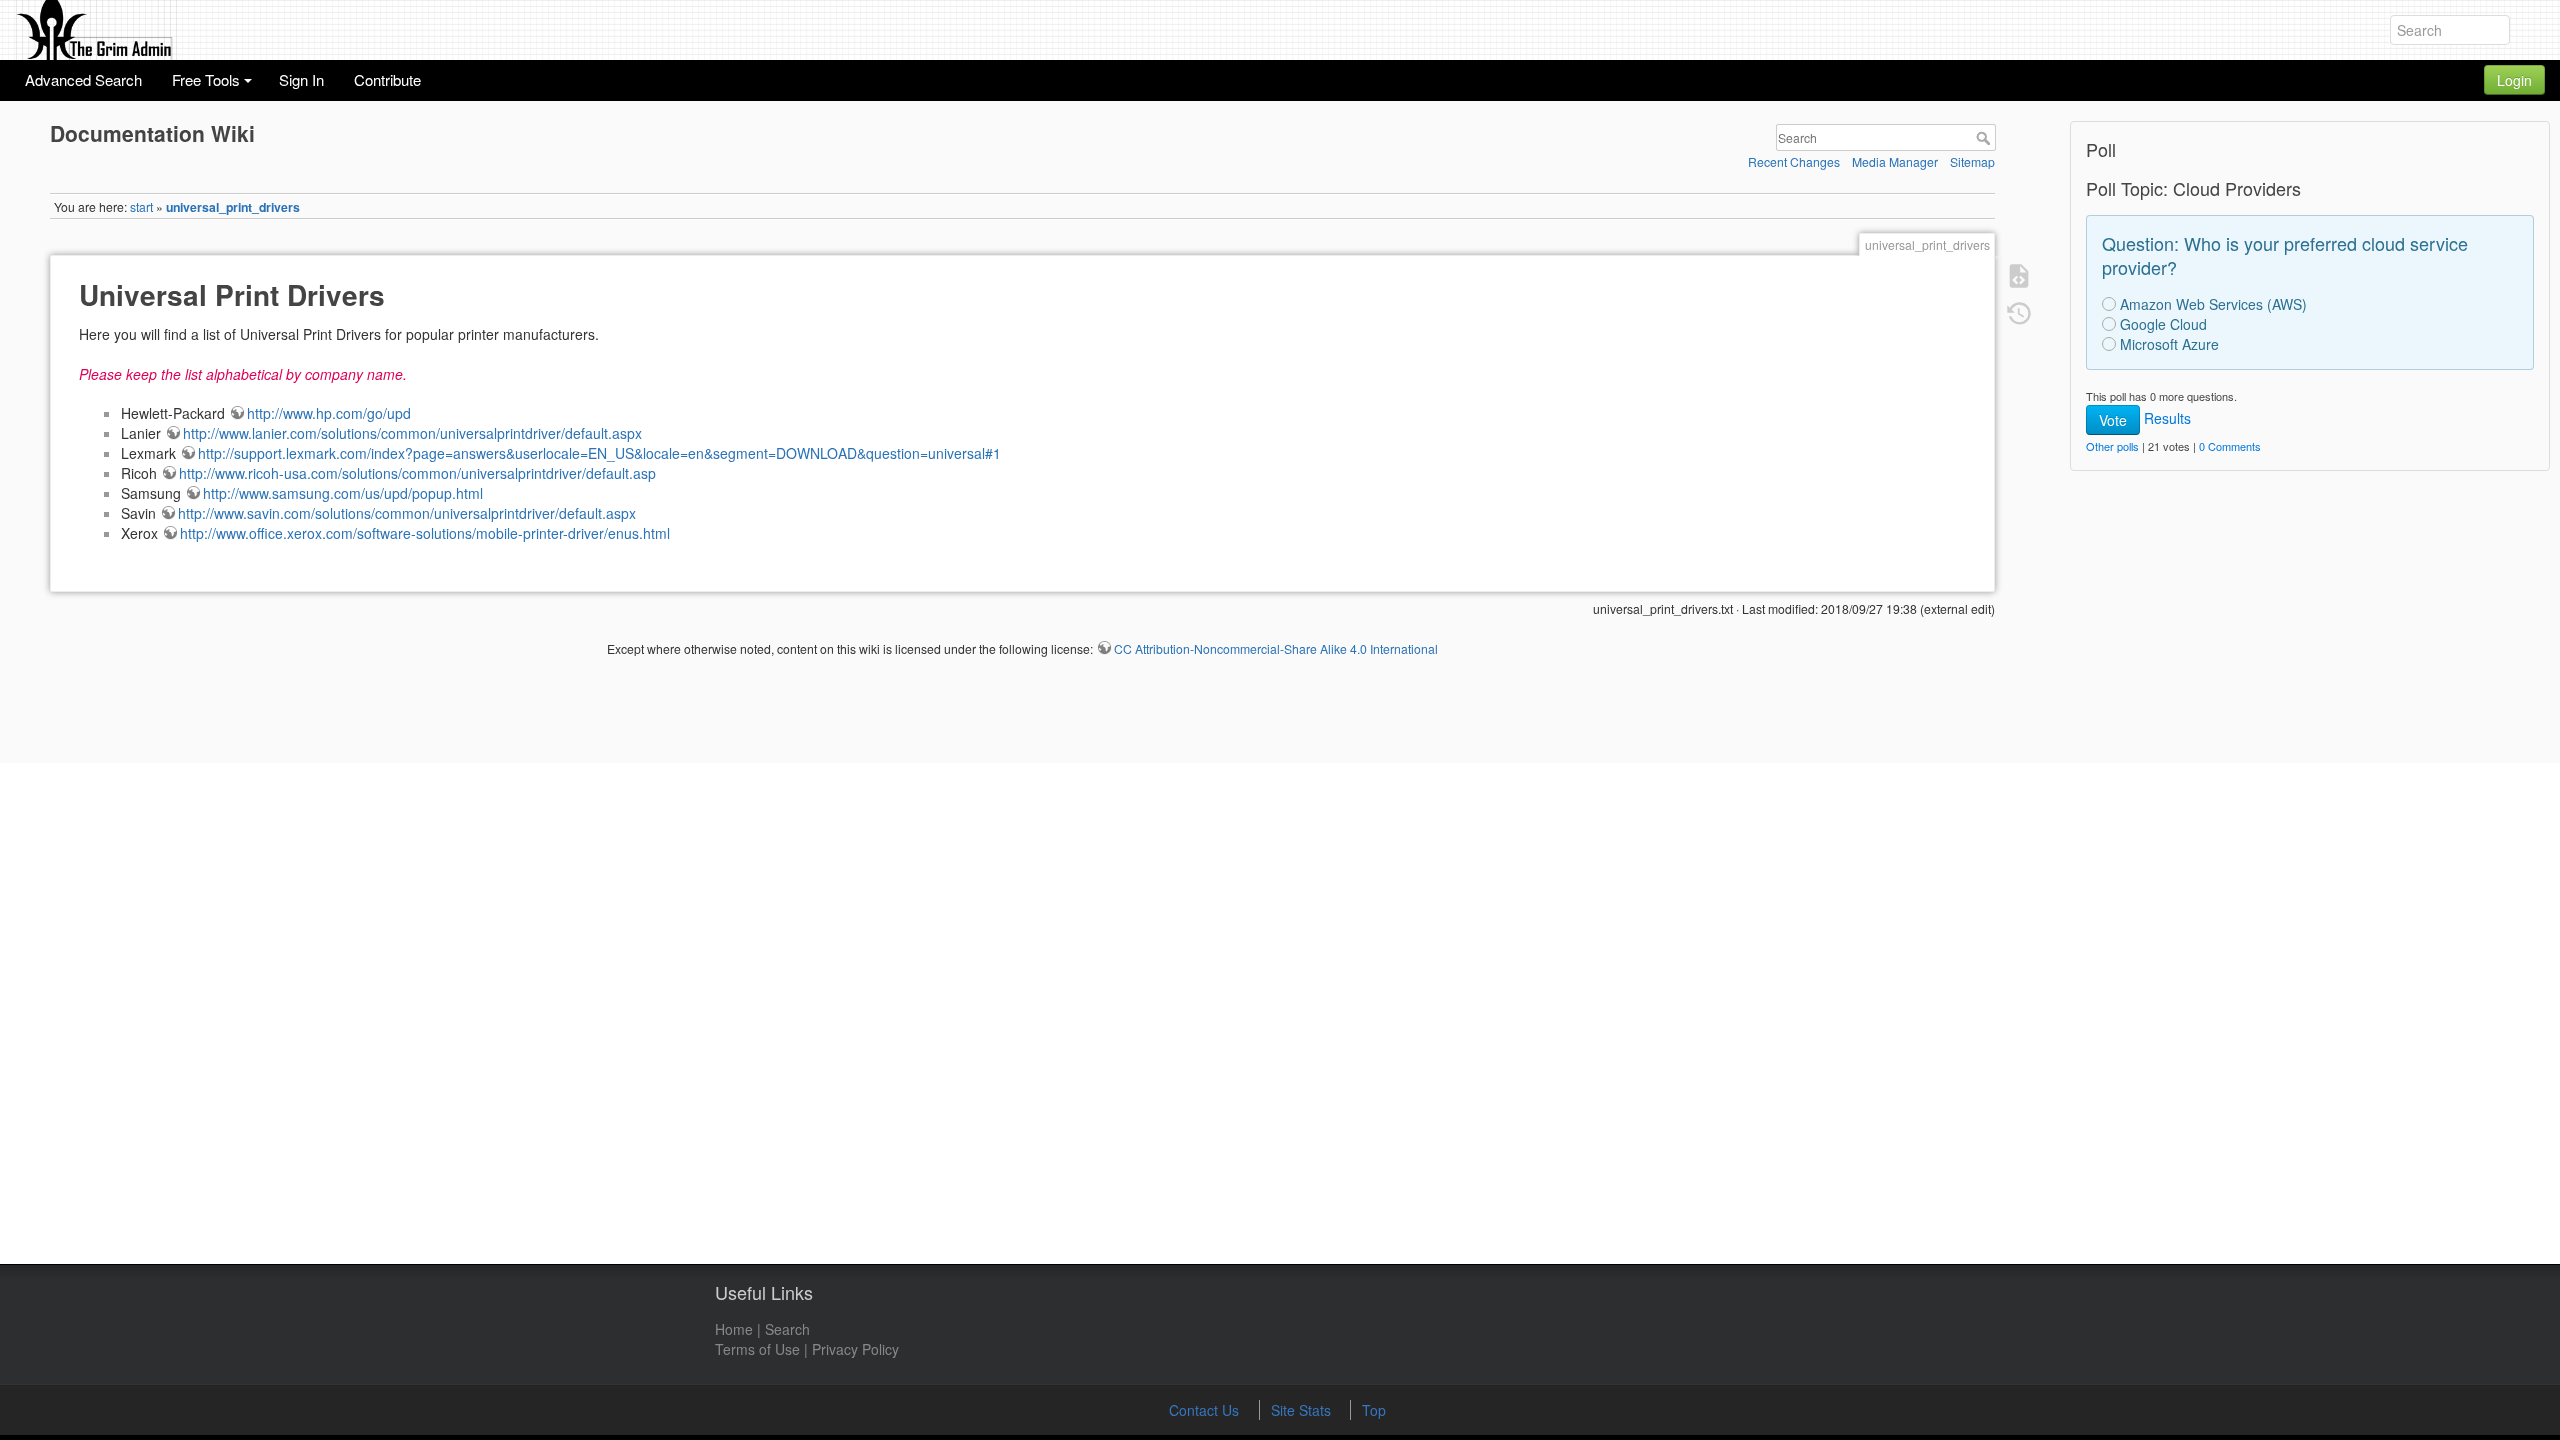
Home (734, 1329)
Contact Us (1206, 1410)
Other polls (2112, 446)
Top (1374, 1410)
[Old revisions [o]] (2017, 312)
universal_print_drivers (233, 207)
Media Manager (1895, 161)
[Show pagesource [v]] (2017, 274)
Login (2514, 80)
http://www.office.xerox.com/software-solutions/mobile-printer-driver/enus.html (425, 533)
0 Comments (2230, 446)
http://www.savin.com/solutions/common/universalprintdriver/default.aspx (407, 513)
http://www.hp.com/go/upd (329, 413)
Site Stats (1303, 1410)
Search (1985, 138)
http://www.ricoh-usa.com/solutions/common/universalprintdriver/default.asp (417, 473)
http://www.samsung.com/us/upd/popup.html (343, 493)
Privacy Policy (855, 1349)
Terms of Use (757, 1349)
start (141, 206)
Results (2167, 418)
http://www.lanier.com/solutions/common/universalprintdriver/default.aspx (412, 433)
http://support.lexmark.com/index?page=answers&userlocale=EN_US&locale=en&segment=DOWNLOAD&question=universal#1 (599, 453)
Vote (2113, 420)
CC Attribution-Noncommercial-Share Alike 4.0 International (1276, 648)
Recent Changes (1794, 161)
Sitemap (1972, 161)
